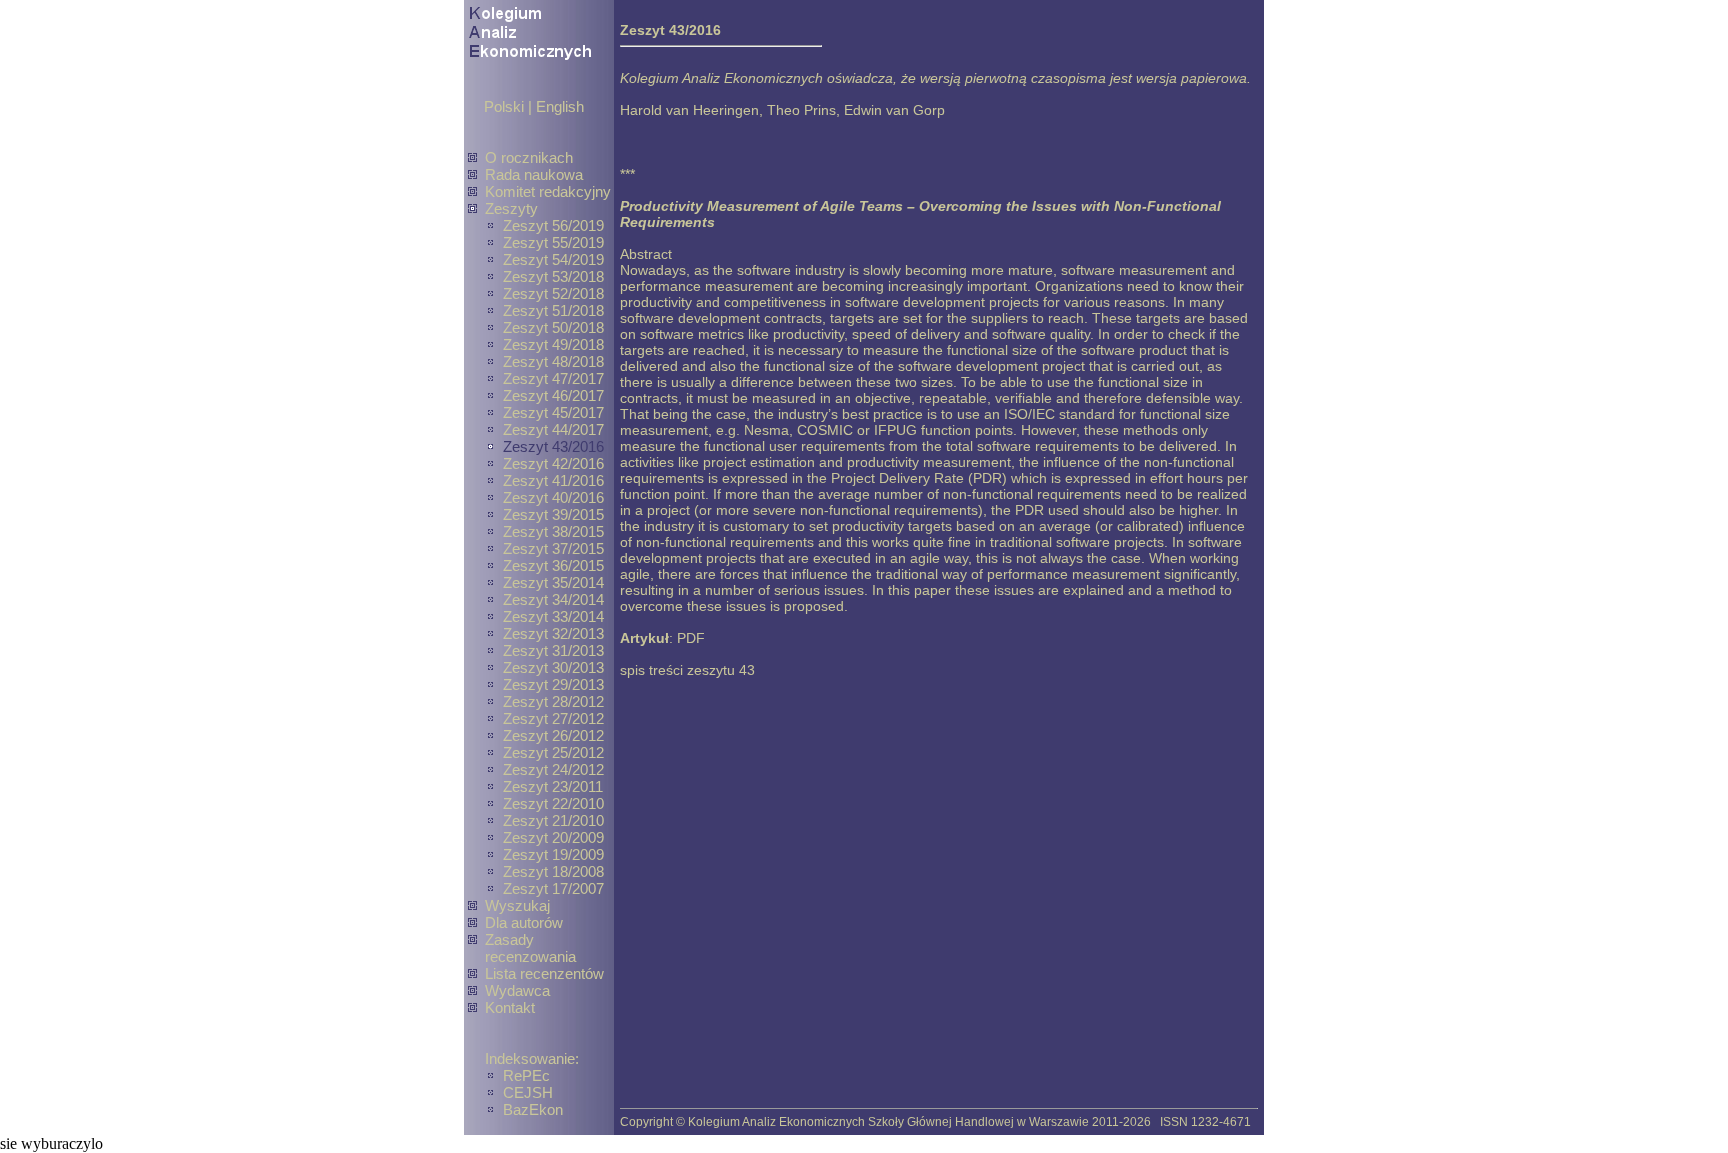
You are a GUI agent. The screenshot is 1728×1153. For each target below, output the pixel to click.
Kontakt (510, 1007)
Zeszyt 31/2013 (553, 650)
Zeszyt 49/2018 (553, 344)
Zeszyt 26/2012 (553, 735)
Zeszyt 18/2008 (553, 871)
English (560, 106)
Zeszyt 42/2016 (553, 463)
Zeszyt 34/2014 (553, 599)
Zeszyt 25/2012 (553, 752)
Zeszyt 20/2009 (553, 837)
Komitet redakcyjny (548, 191)
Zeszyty (511, 208)
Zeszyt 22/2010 (553, 803)
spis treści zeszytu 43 (687, 670)
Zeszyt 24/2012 (553, 769)
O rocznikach (529, 157)
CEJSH (528, 1092)
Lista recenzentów (544, 973)
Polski (504, 106)
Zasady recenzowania (530, 948)
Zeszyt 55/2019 (553, 242)
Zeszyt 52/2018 (553, 293)
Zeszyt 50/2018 (553, 327)
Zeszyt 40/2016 (553, 497)
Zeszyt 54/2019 (553, 259)
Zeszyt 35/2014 (553, 582)
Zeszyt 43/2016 (553, 446)
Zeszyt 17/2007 (553, 888)
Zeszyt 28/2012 (553, 701)
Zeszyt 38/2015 (553, 531)
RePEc (526, 1075)
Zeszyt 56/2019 (553, 225)
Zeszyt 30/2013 (553, 667)
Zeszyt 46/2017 (553, 395)
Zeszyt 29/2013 (553, 684)
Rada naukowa (534, 174)
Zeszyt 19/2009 (553, 854)
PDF (691, 638)
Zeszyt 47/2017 (553, 378)
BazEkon (533, 1109)
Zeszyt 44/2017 (553, 429)
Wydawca (517, 990)
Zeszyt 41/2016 (553, 480)
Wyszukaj (517, 905)
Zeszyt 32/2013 (553, 633)
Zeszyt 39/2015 (553, 514)
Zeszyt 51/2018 (553, 310)
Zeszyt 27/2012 (553, 718)
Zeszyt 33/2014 (553, 616)
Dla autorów (524, 922)
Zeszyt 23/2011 (553, 786)
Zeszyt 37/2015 (553, 548)
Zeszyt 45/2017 (553, 412)
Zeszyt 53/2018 (553, 276)
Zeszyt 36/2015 (553, 565)
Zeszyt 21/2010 (553, 820)
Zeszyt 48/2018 (553, 361)
